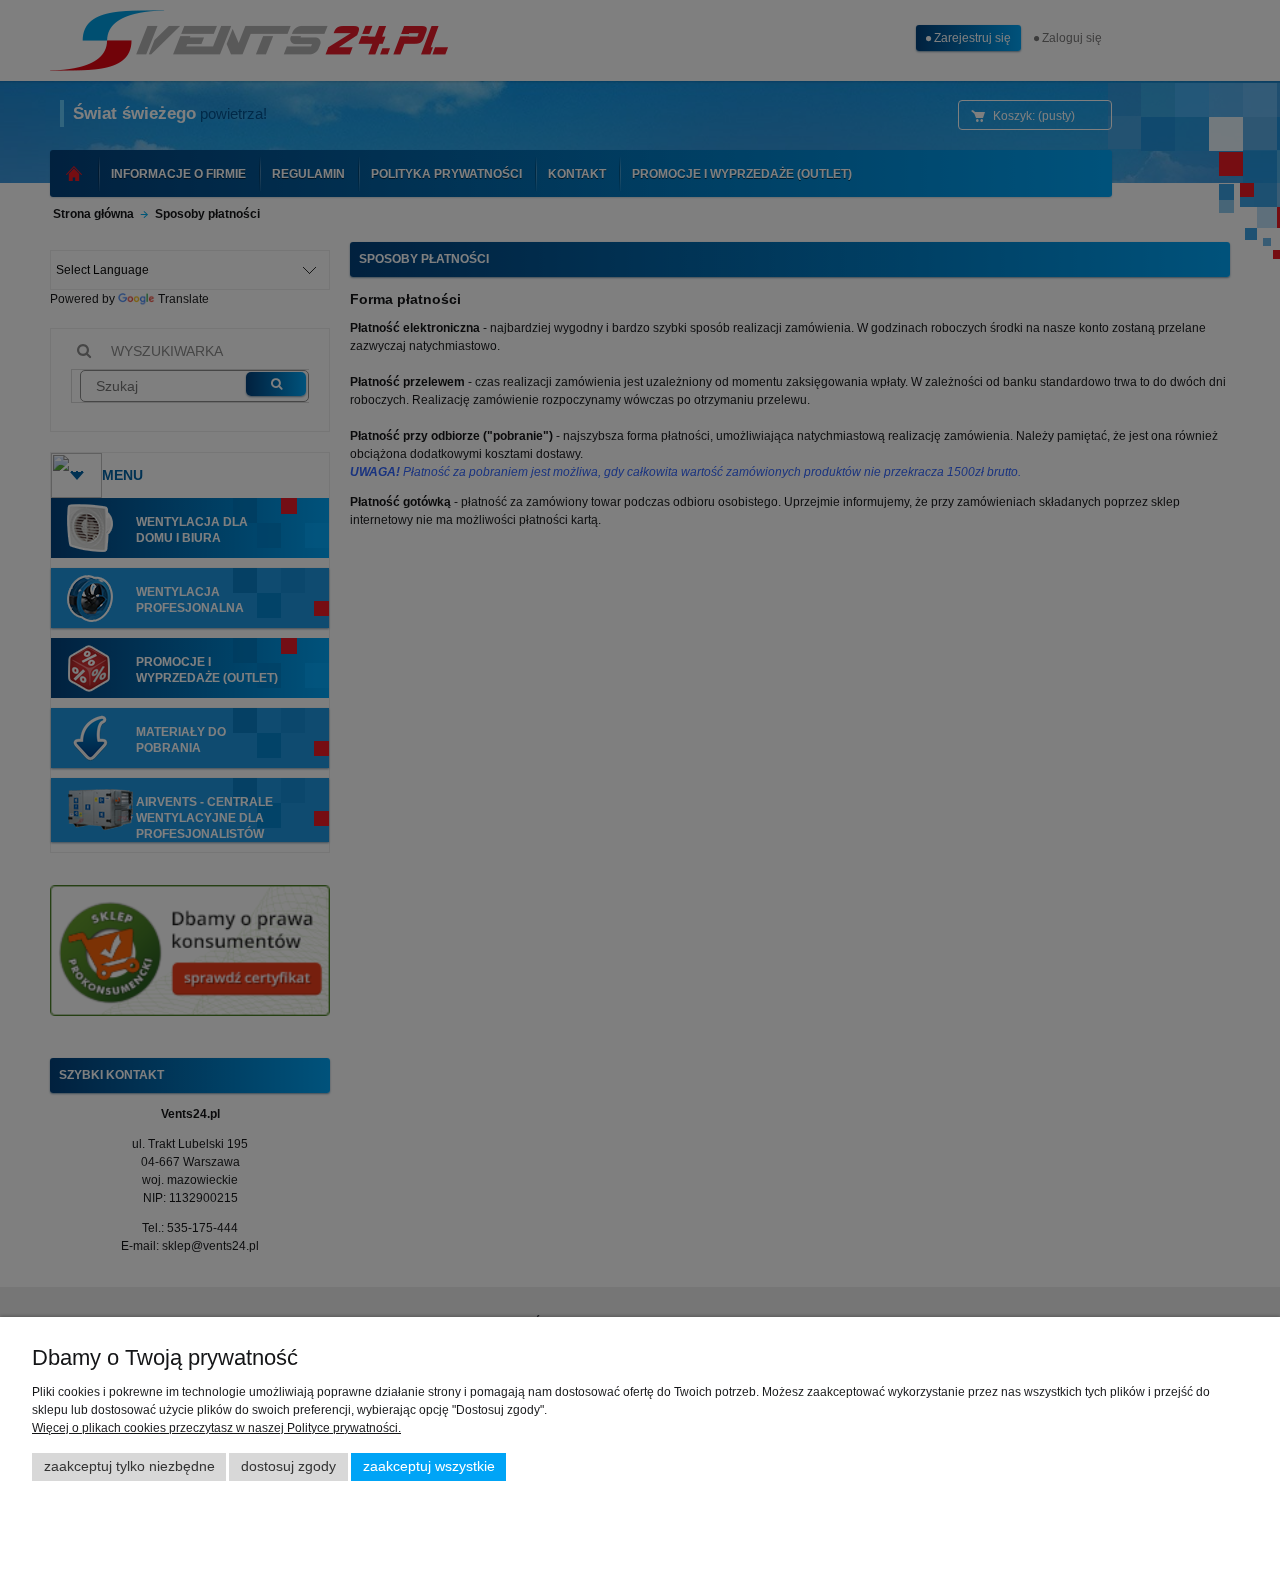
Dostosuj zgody (288, 1466)
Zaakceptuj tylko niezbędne (129, 1466)
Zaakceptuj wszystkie (429, 1466)
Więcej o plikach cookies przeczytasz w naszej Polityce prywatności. (216, 1428)
